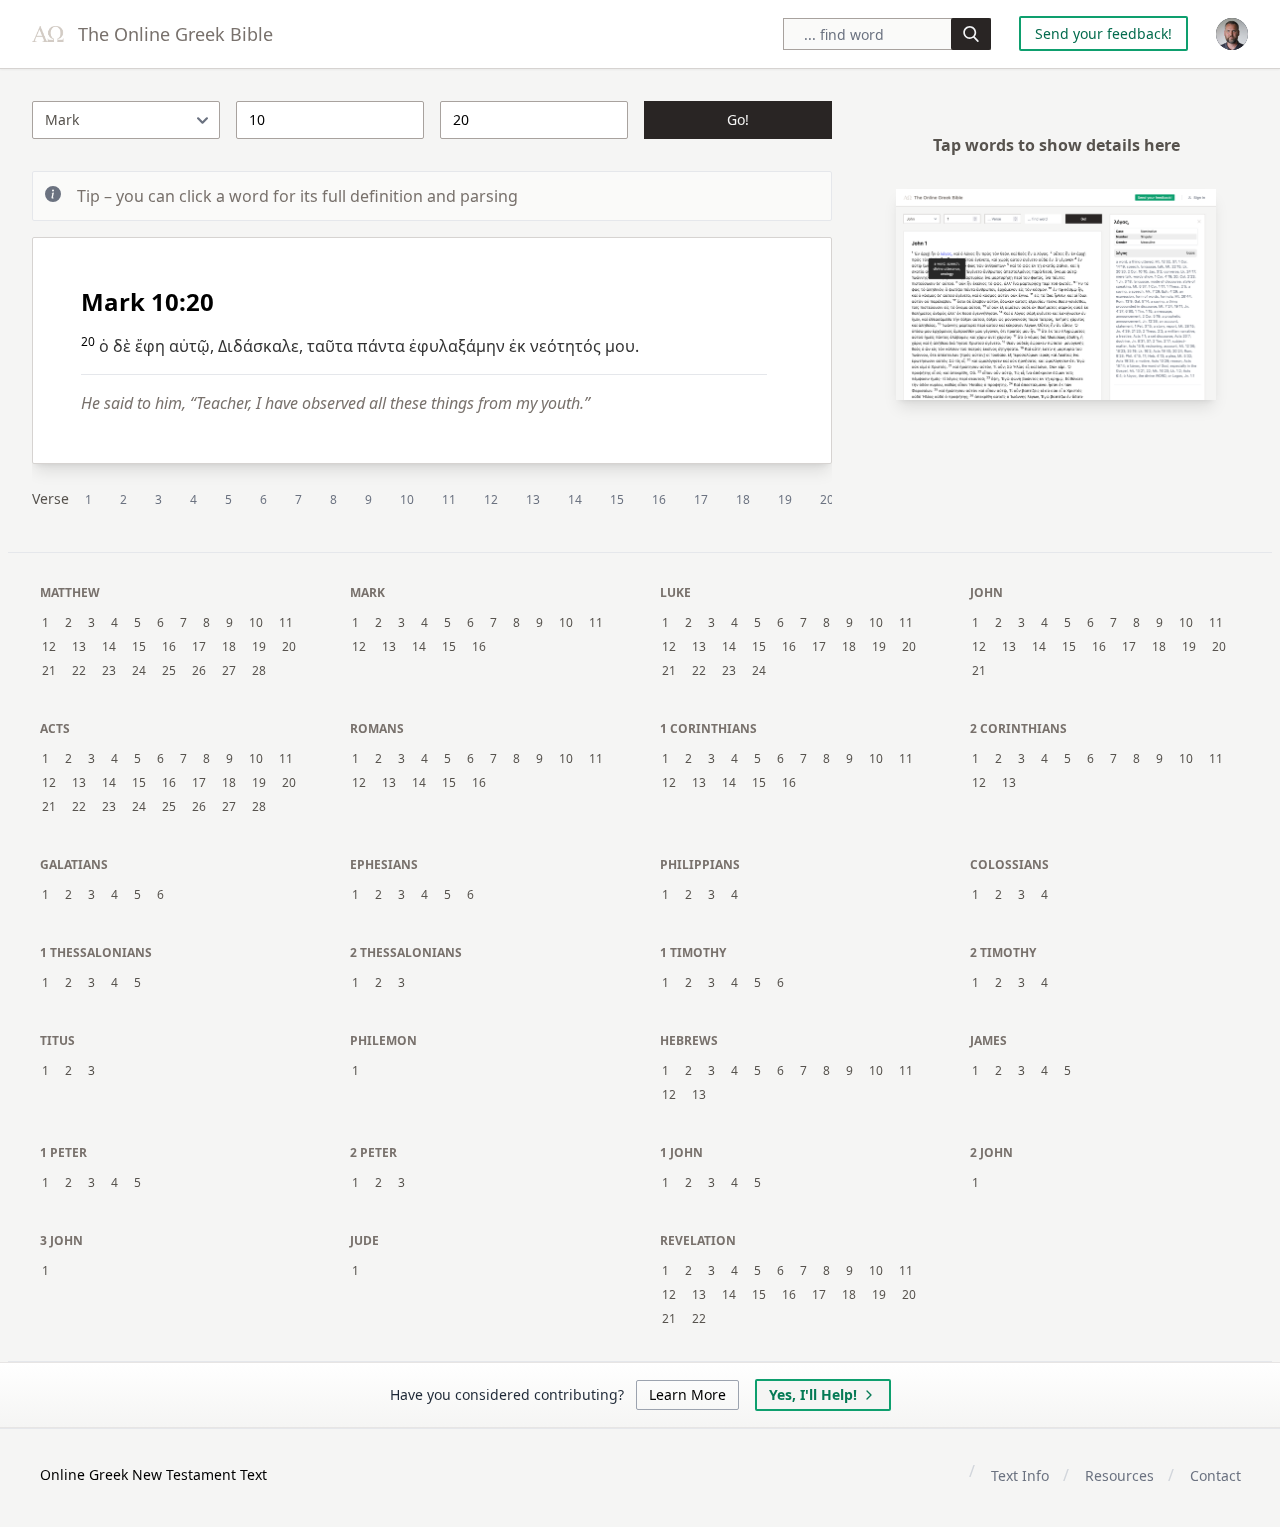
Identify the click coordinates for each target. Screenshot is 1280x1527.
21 (49, 671)
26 (199, 671)
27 (229, 671)
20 (827, 499)
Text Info (1020, 1475)
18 (743, 499)
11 (449, 499)
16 (659, 499)
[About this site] (1232, 34)
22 (79, 671)
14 (575, 499)
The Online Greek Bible (173, 34)
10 (407, 499)
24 (139, 671)
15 (617, 499)
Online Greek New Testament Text (153, 1474)
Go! (738, 119)
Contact (1215, 1475)
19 (785, 499)
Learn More (687, 1394)
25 (169, 671)
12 (491, 499)
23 (109, 671)
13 (533, 499)
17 (701, 499)
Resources (1119, 1475)
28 (259, 671)
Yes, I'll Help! (813, 1394)
